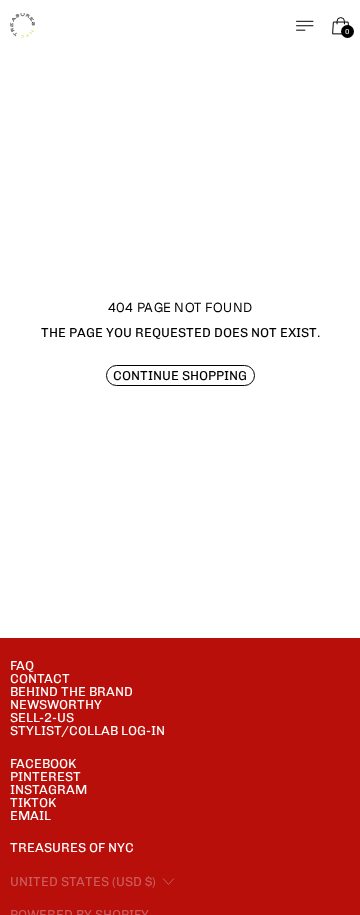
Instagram (48, 789)
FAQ (22, 665)
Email (30, 815)
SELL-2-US (42, 717)
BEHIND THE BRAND (71, 691)
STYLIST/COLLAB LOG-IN (87, 730)
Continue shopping (180, 375)
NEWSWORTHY (56, 704)
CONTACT (40, 678)
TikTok (33, 802)
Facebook (43, 763)
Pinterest (45, 776)
